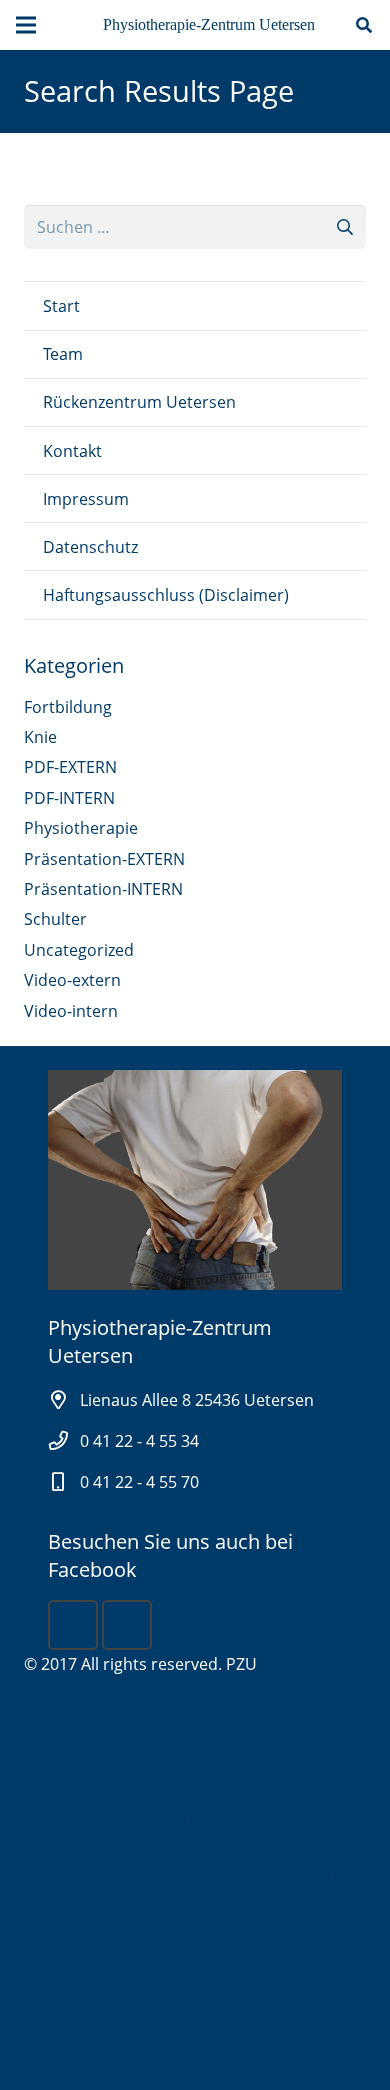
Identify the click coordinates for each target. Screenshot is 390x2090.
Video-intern (71, 1011)
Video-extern (72, 980)
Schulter (55, 919)
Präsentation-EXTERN (104, 859)
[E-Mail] (73, 1625)
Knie (40, 737)
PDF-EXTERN (70, 767)
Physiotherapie (81, 828)
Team (63, 354)
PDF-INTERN (69, 798)
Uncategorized (79, 950)
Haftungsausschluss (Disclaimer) (166, 595)
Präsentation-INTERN (103, 889)
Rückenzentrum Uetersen (139, 402)
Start (61, 306)
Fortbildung (68, 707)
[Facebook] (127, 1625)
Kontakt (72, 451)
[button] (364, 25)
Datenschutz (90, 547)
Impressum (86, 499)
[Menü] (26, 25)
